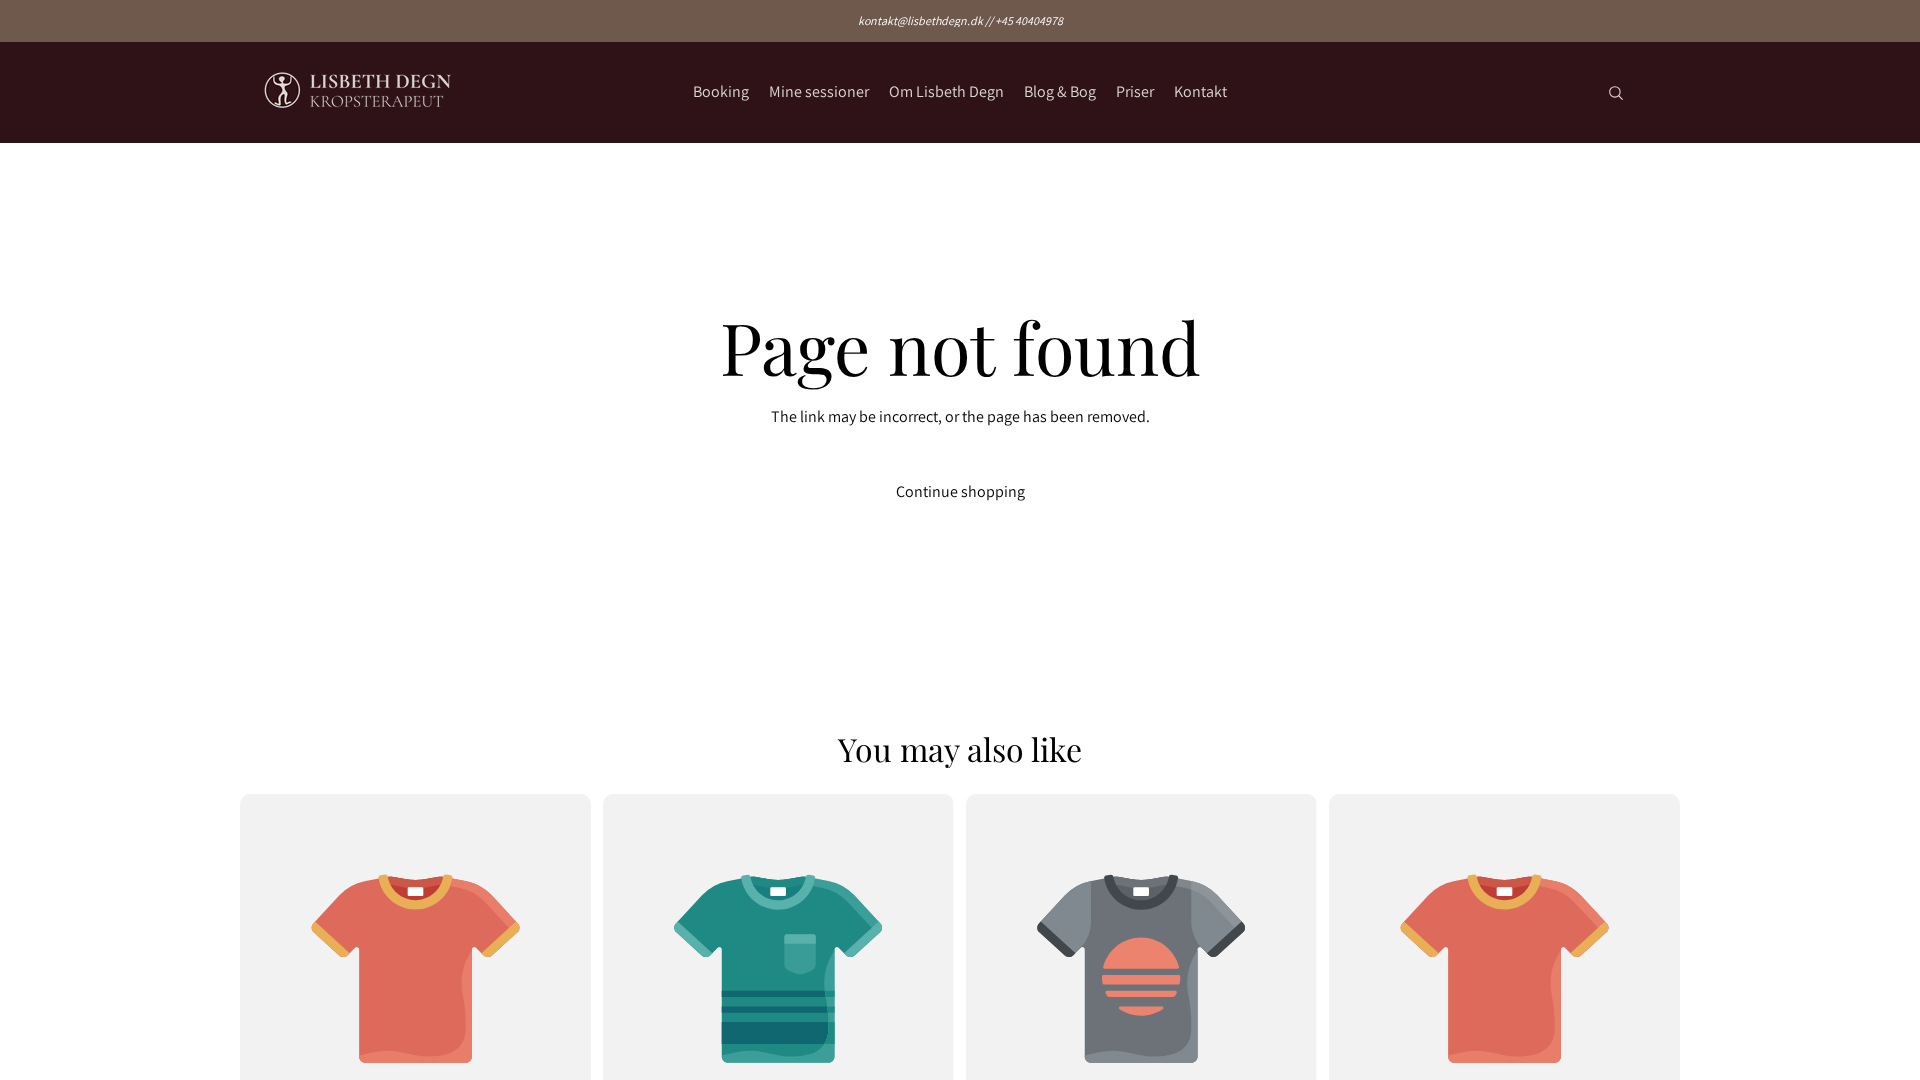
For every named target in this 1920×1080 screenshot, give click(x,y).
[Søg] (1616, 93)
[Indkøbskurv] (1658, 92)
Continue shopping (960, 491)
